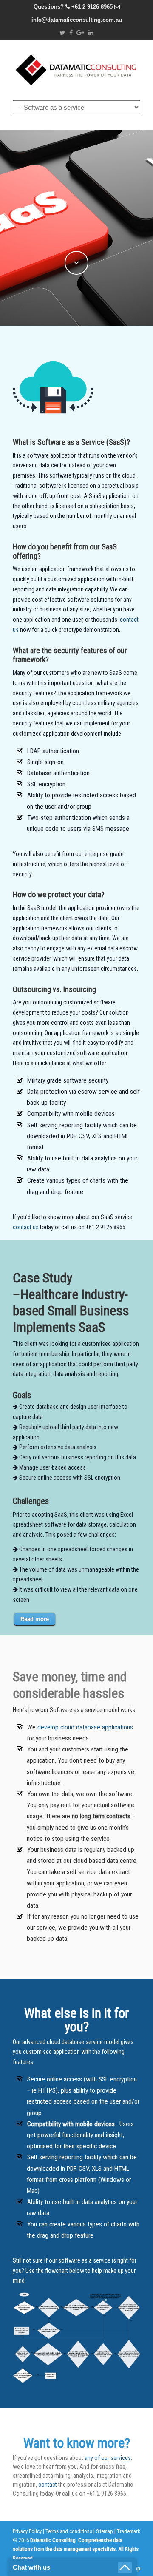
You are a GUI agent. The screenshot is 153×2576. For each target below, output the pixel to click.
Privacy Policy (27, 2531)
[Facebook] (71, 33)
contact (48, 2485)
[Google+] (81, 33)
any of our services (108, 2458)
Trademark (129, 2531)
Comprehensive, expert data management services (76, 68)
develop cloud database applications (85, 1727)
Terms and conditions (69, 2531)
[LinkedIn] (91, 33)
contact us (26, 1227)
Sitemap (105, 2531)
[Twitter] (62, 33)
